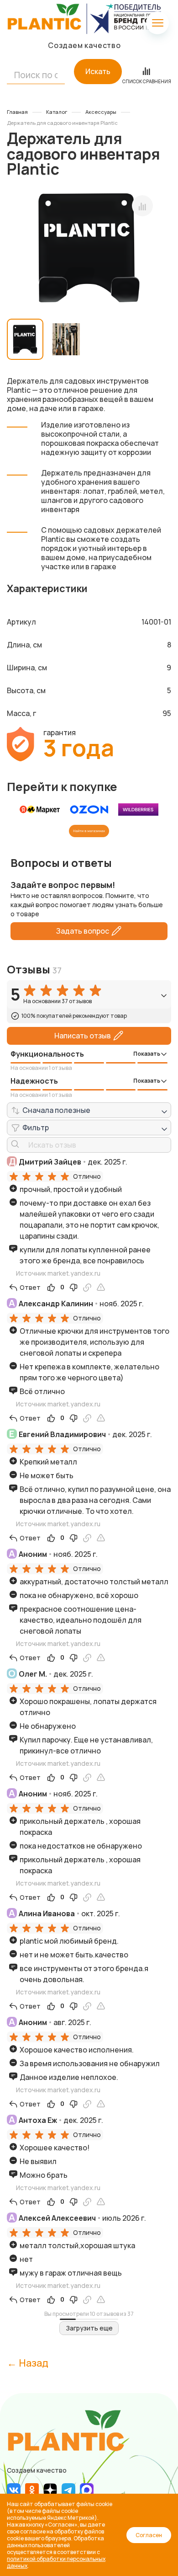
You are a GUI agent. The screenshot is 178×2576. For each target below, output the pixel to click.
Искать (98, 71)
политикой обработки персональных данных (56, 2562)
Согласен (149, 2535)
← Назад (28, 2363)
